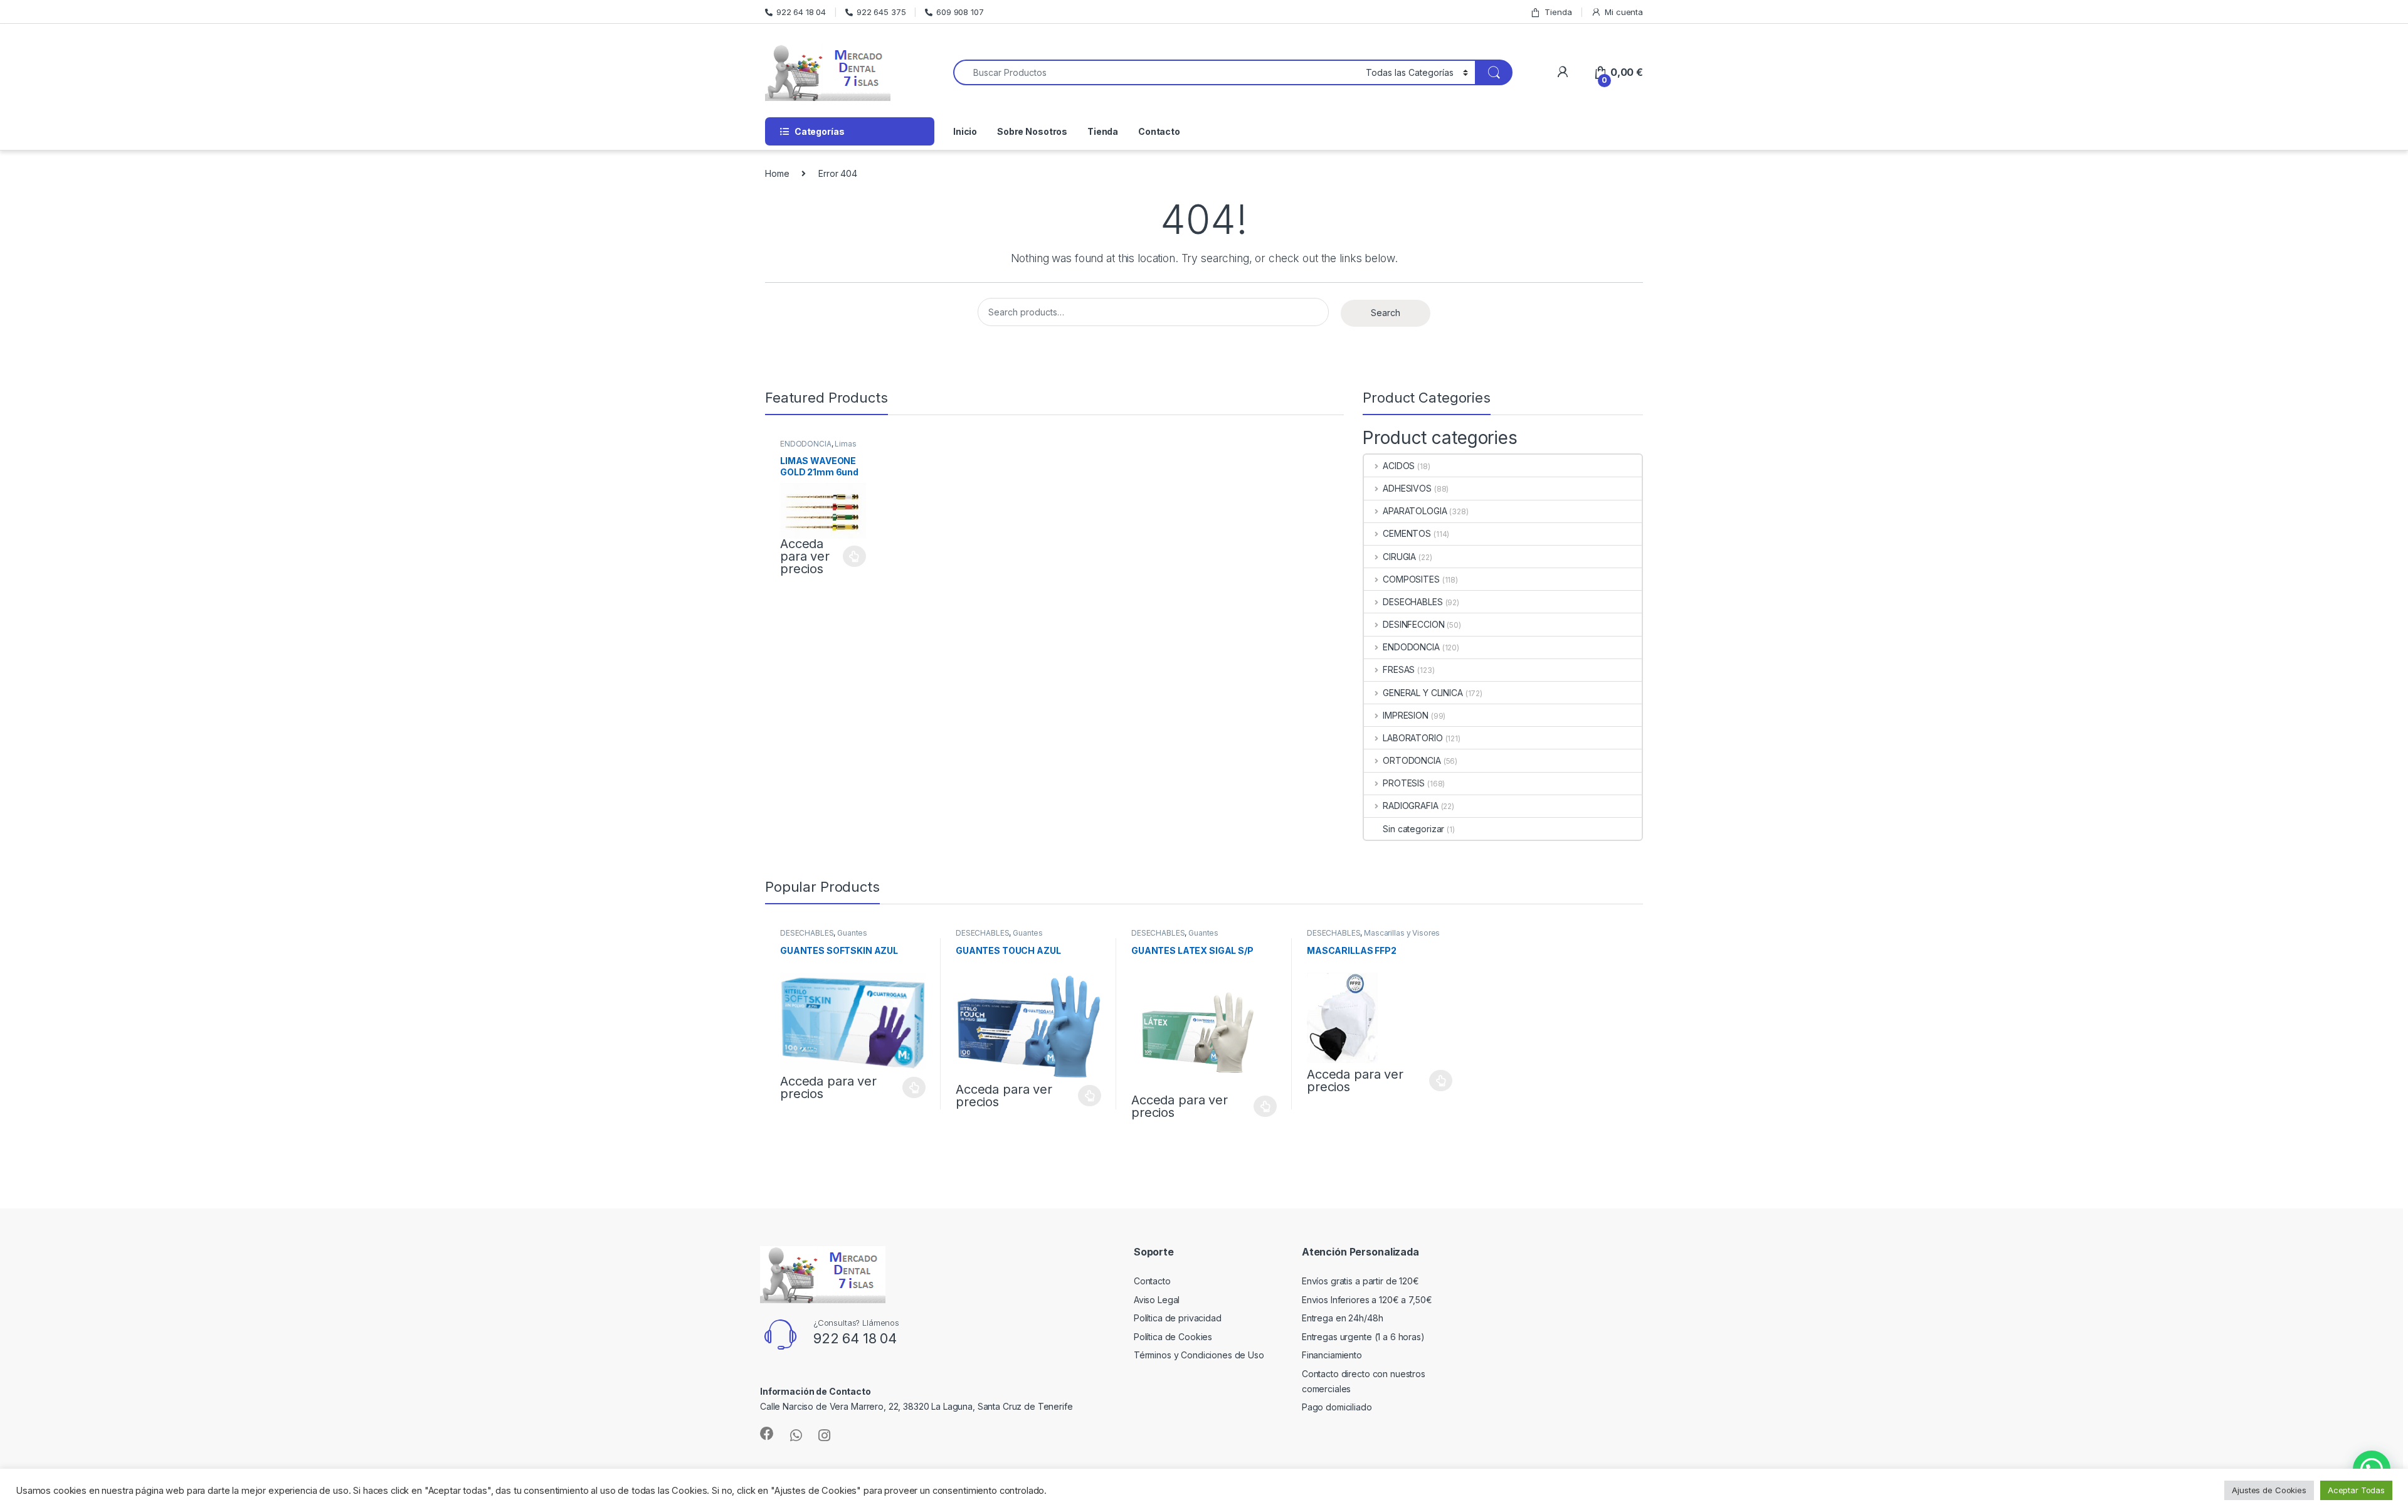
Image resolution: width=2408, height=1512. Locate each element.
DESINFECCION (1413, 624)
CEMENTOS (1407, 533)
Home (777, 173)
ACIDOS (1399, 466)
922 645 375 (881, 12)
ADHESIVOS (1407, 488)
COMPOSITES (1411, 579)
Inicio (965, 131)
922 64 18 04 (801, 12)
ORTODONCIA (1412, 760)
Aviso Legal (1157, 1300)
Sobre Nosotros (1032, 131)
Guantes (852, 933)
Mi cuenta (1624, 12)
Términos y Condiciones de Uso (1199, 1355)
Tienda (1558, 12)
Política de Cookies (1173, 1337)
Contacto (1159, 131)
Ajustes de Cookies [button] (2269, 1490)
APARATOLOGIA (1415, 511)
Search (1385, 313)
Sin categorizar (1413, 829)
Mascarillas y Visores (1402, 933)
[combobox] (1156, 72)
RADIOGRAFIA (1410, 806)
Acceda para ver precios (805, 556)
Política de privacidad (1178, 1318)
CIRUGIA (1399, 557)
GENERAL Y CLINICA (1423, 693)
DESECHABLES (1413, 602)
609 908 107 (960, 12)
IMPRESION (1406, 715)
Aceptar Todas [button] (2356, 1490)
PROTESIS (1404, 783)
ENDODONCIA (806, 444)
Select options (851, 556)
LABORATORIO (1413, 738)
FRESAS (1399, 669)
